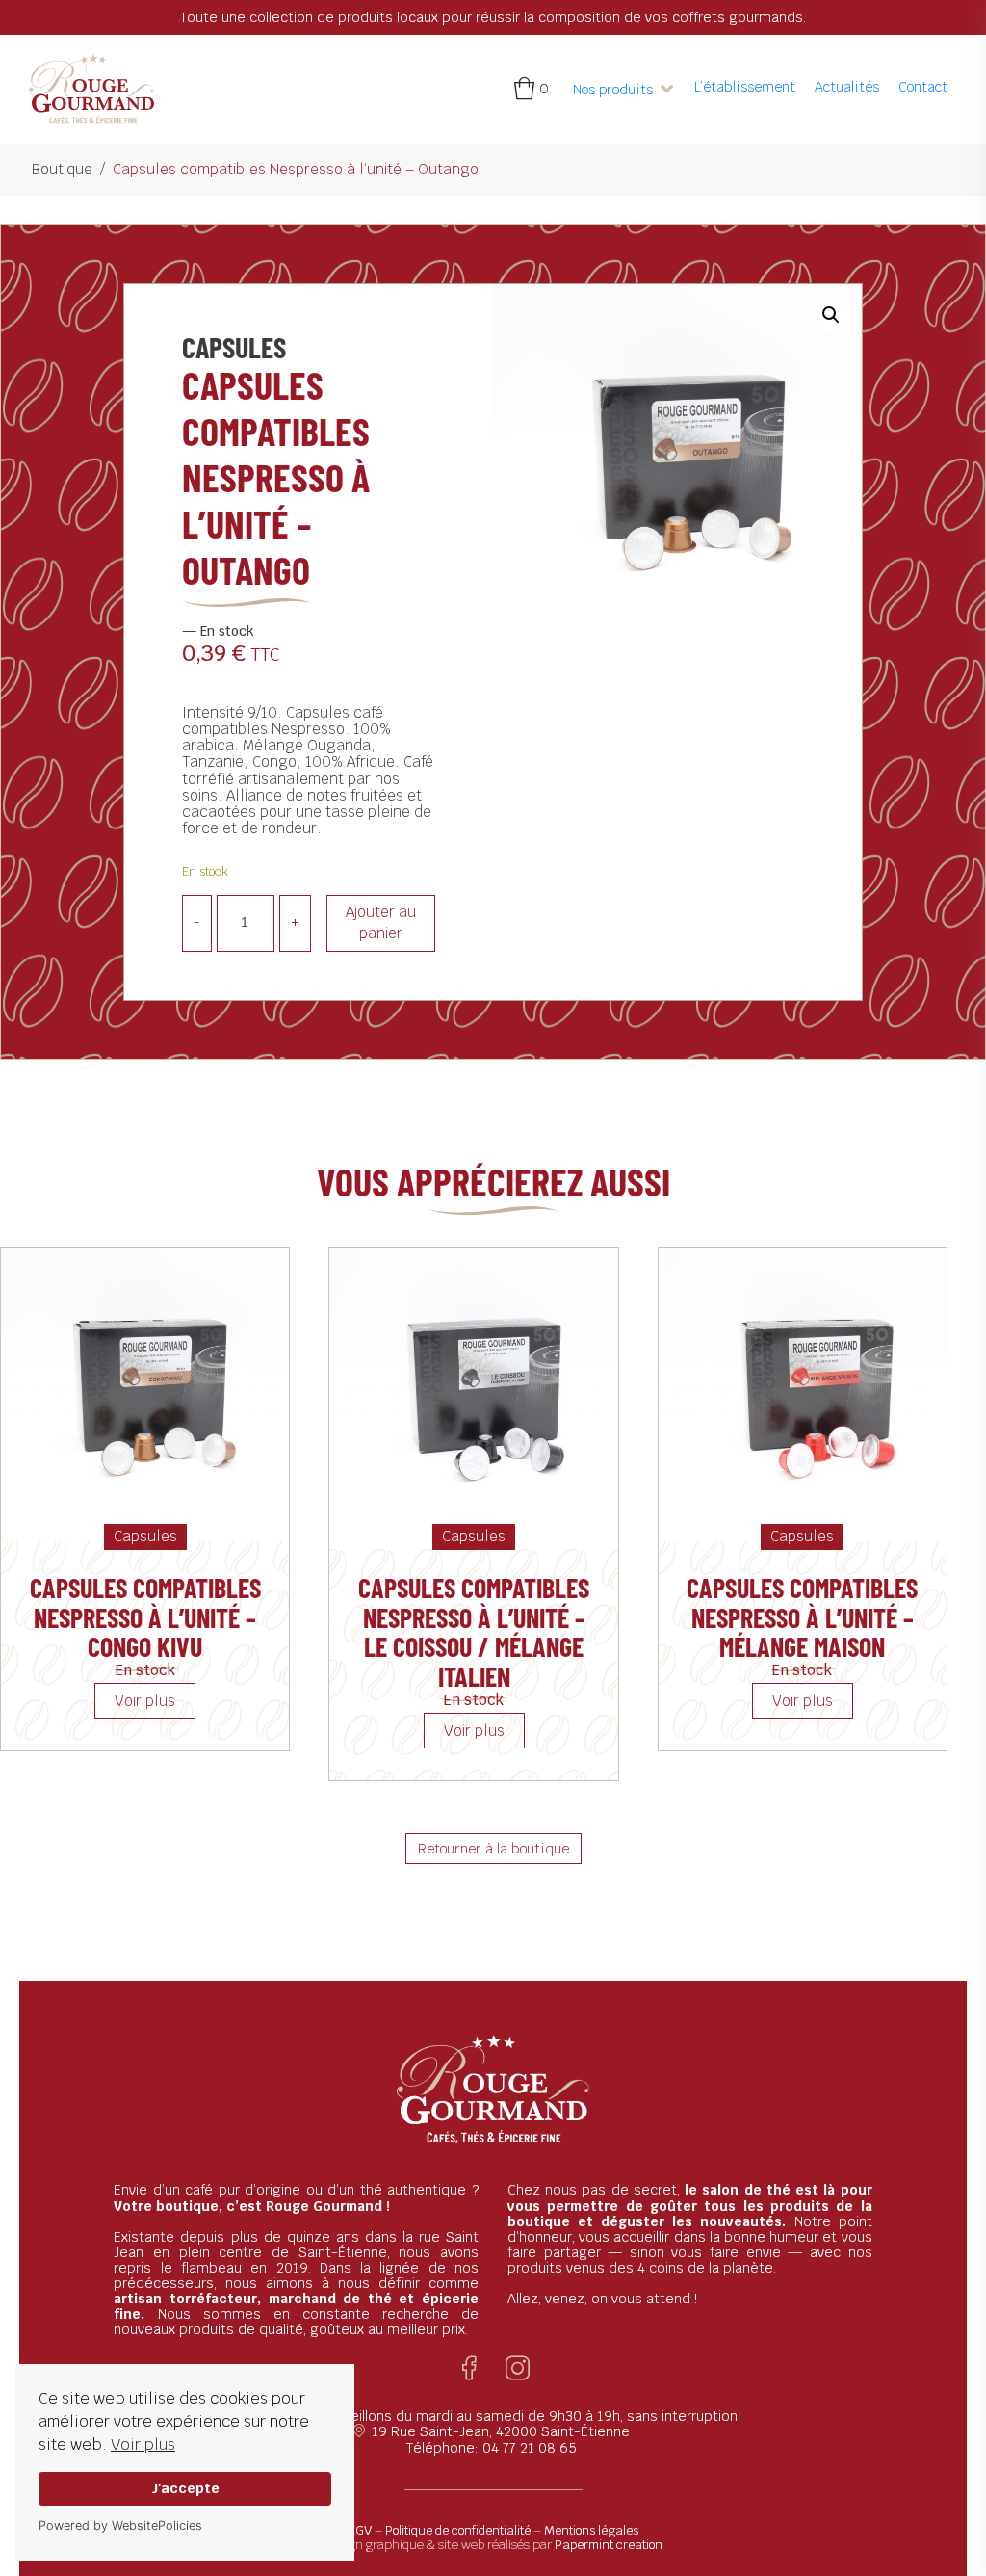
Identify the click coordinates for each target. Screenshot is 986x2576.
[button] (624, 89)
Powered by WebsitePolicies (120, 2525)
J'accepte (185, 2488)
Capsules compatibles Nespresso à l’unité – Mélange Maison (802, 1617)
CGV (360, 2530)
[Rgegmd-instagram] (518, 2368)
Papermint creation (609, 2545)
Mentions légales (591, 2530)
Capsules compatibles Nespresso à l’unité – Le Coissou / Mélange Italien (474, 1632)
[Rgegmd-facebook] (469, 2368)
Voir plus (143, 2445)
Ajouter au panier (381, 923)
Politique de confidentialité (458, 2530)
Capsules (234, 347)
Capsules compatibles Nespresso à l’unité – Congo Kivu (145, 1617)
